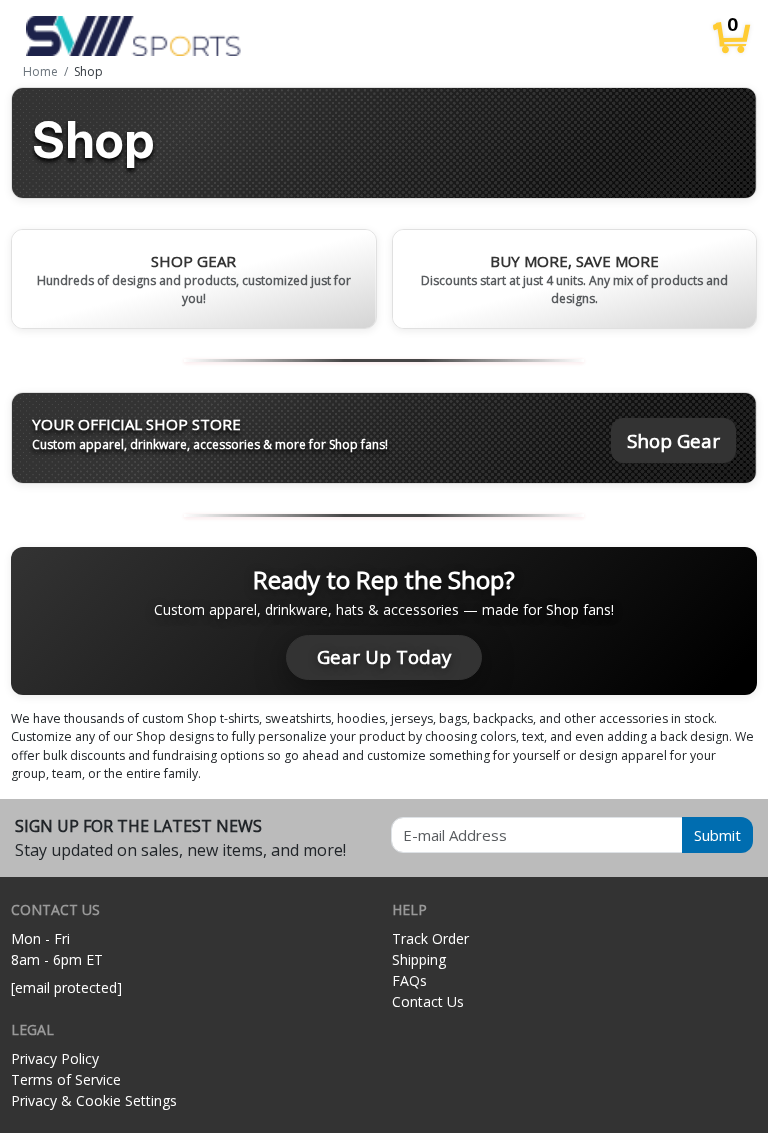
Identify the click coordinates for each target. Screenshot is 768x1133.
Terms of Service (66, 1079)
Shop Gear (673, 440)
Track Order (430, 938)
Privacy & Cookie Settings (94, 1100)
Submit (717, 835)
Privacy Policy (55, 1058)
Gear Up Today (384, 656)
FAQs (409, 980)
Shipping (419, 959)
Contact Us (428, 1001)
